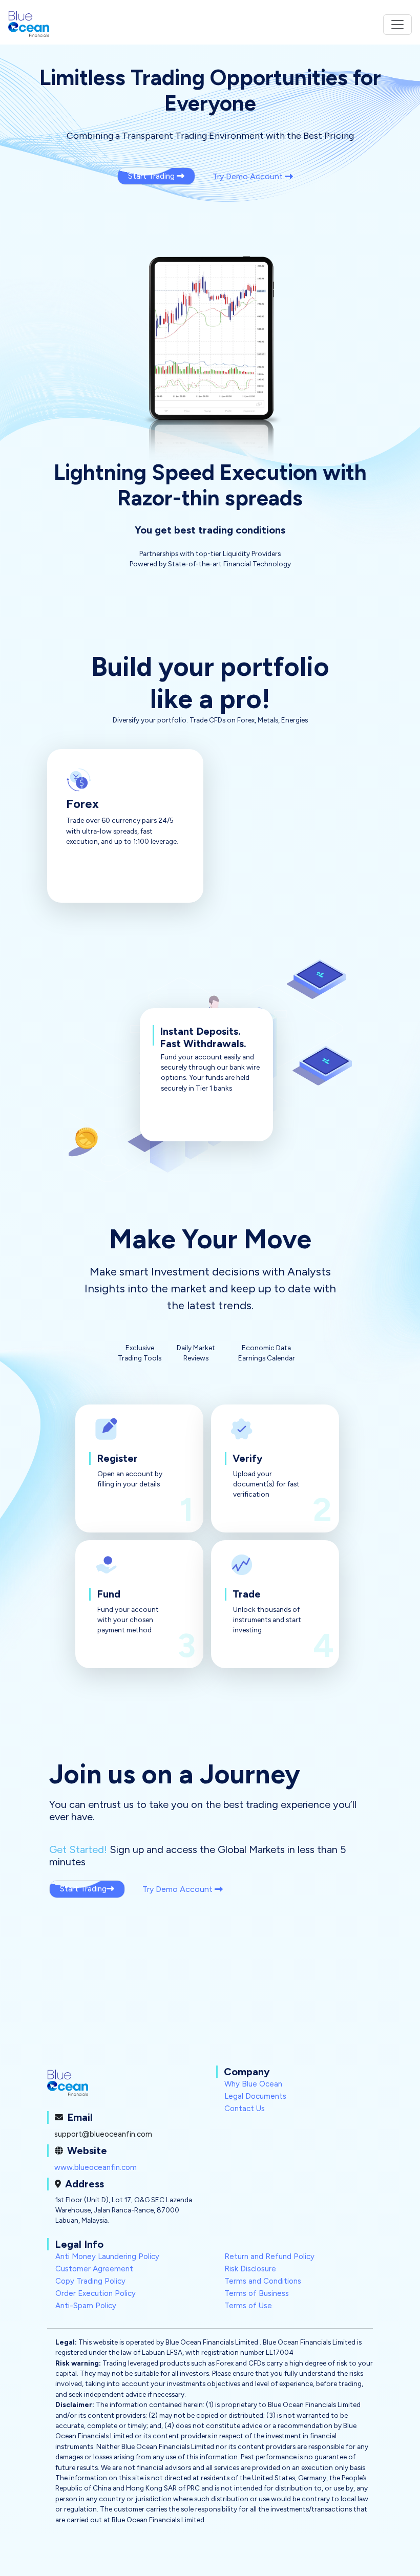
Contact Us (245, 2109)
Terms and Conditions (263, 2281)
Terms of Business (257, 2293)
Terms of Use (248, 2306)
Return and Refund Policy (269, 2256)
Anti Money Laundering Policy (107, 2256)
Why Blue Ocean (253, 2084)
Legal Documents (255, 2096)
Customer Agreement (94, 2269)
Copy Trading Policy (90, 2281)
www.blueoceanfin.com (96, 2167)
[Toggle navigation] (397, 25)
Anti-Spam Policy (86, 2306)
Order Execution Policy (96, 2293)
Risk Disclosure (250, 2269)
